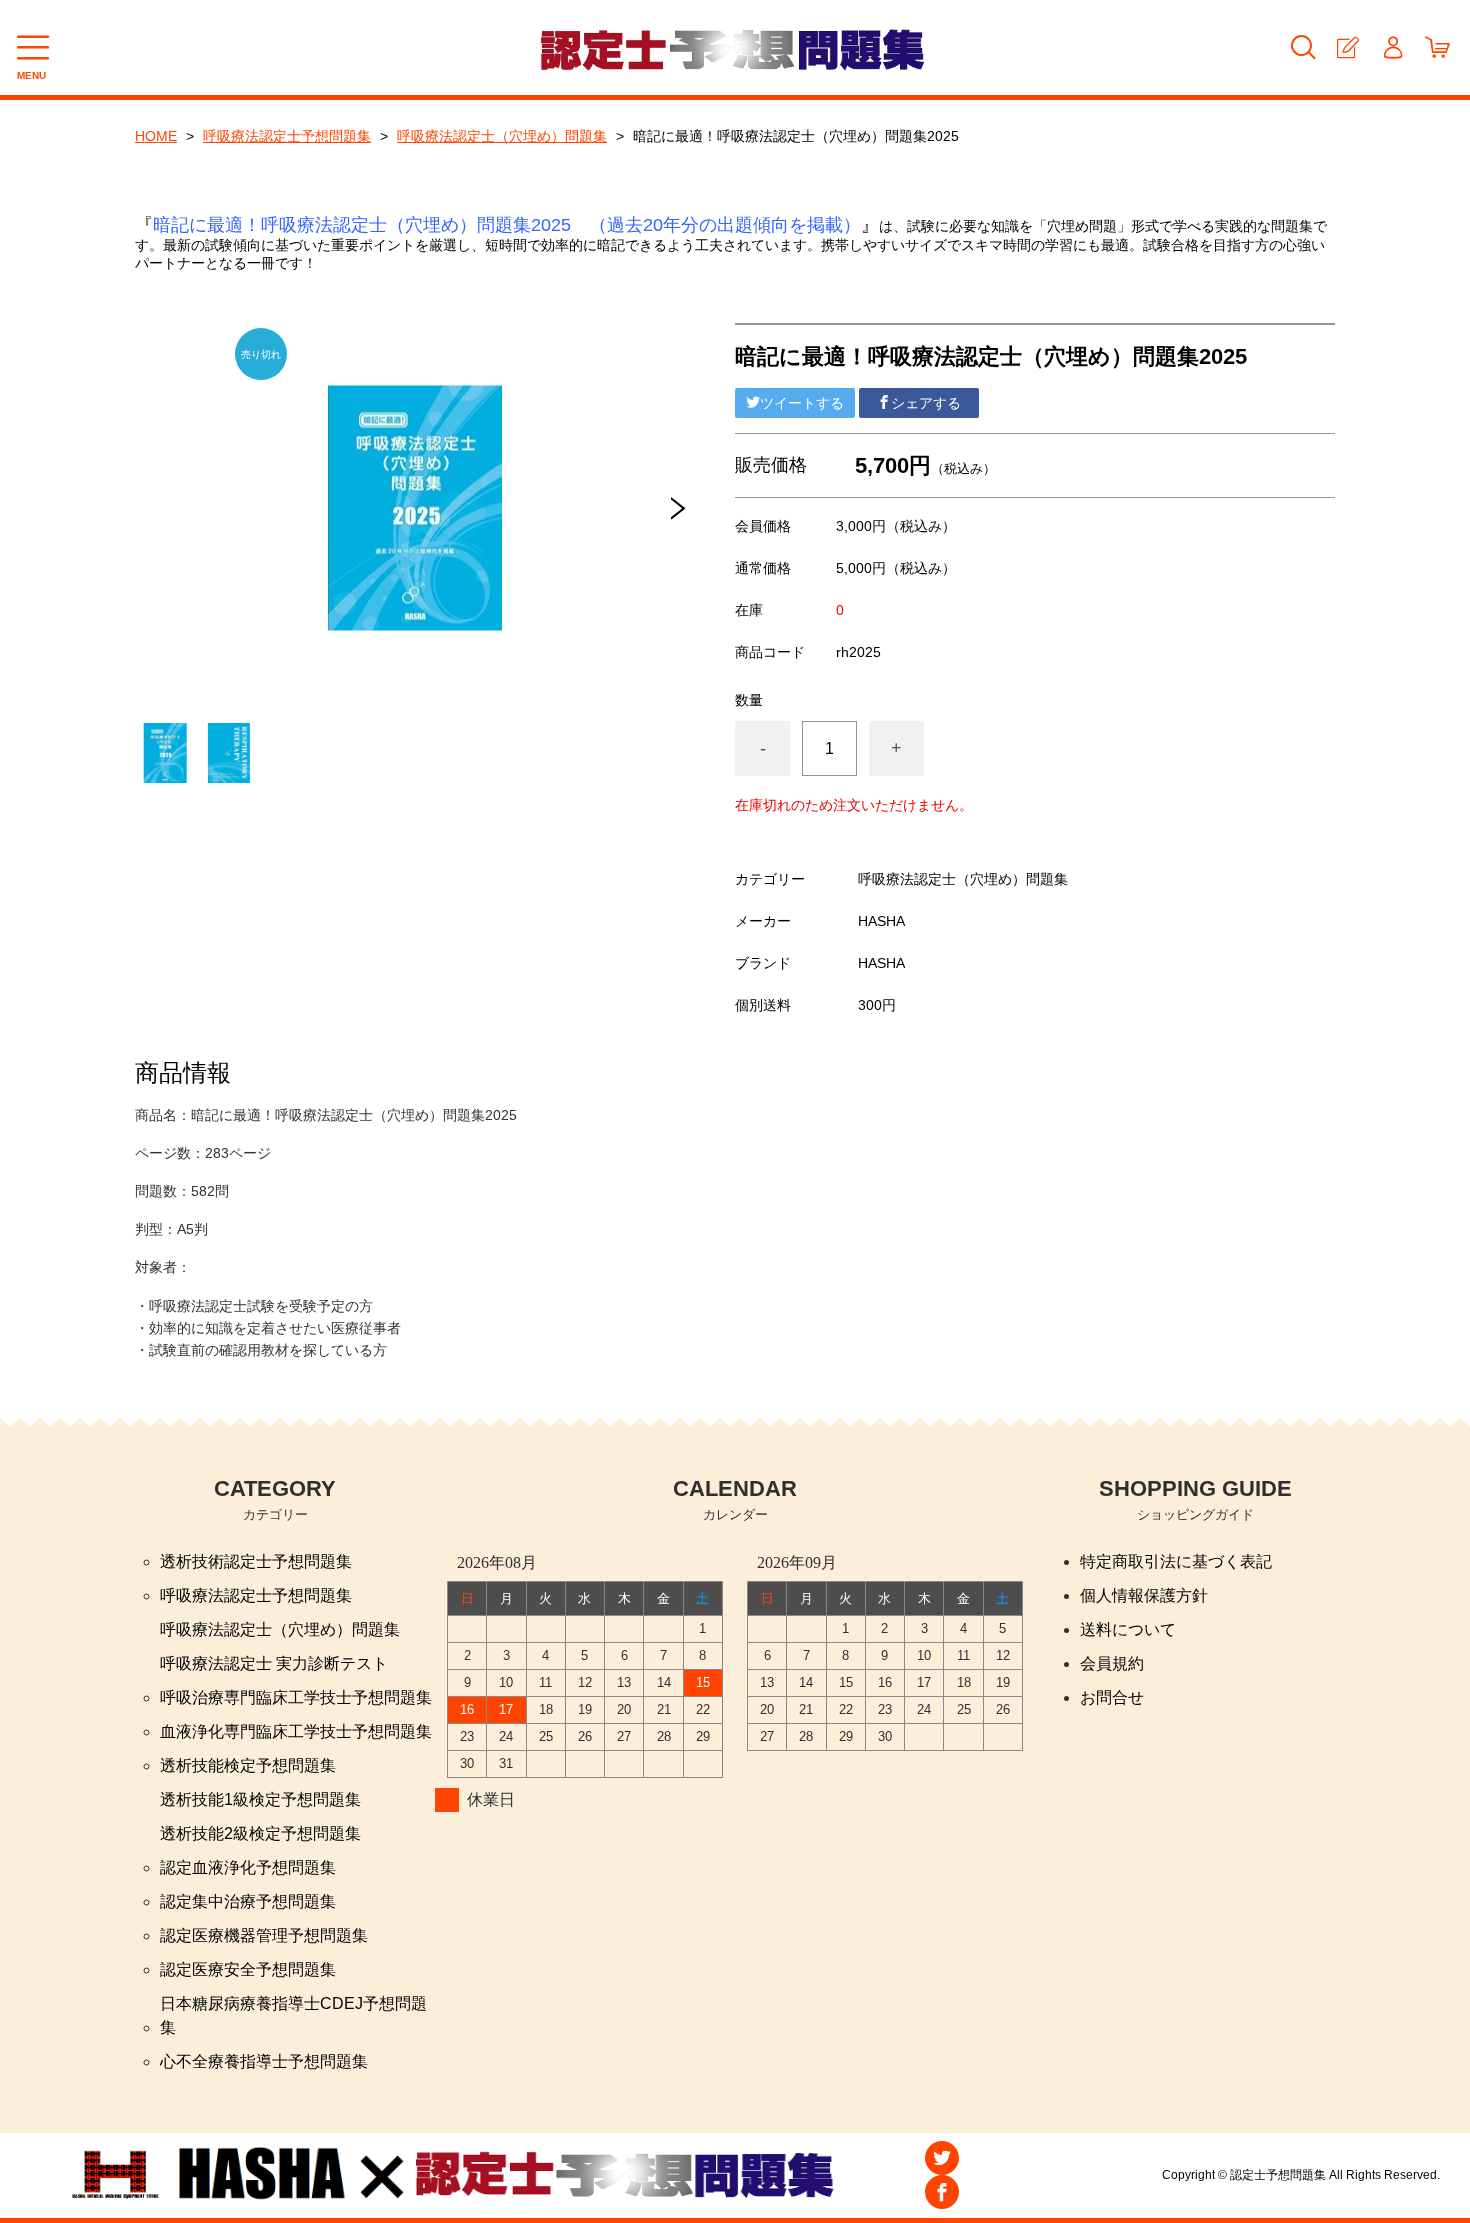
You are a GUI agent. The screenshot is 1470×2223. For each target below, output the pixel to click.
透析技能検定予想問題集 (248, 1765)
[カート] (1437, 47)
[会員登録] (1347, 47)
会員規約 (1112, 1663)
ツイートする (802, 403)
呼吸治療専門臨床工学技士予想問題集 (296, 1697)
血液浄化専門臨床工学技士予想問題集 (296, 1731)
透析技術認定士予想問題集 (256, 1561)
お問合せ (1112, 1697)
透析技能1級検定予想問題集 (260, 1799)
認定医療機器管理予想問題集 (264, 1935)
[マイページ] (1392, 47)
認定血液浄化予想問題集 (248, 1867)
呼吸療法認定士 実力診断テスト (274, 1663)
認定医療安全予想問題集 (248, 1969)
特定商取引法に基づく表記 (1176, 1561)
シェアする (926, 403)
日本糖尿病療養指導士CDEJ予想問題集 (293, 2015)
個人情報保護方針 (1144, 1595)
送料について (1128, 1629)
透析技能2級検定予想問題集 (260, 1833)
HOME (156, 136)
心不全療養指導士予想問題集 (264, 2061)
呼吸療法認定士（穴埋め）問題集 (502, 136)
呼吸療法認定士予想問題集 (287, 136)
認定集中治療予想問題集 (248, 1901)
